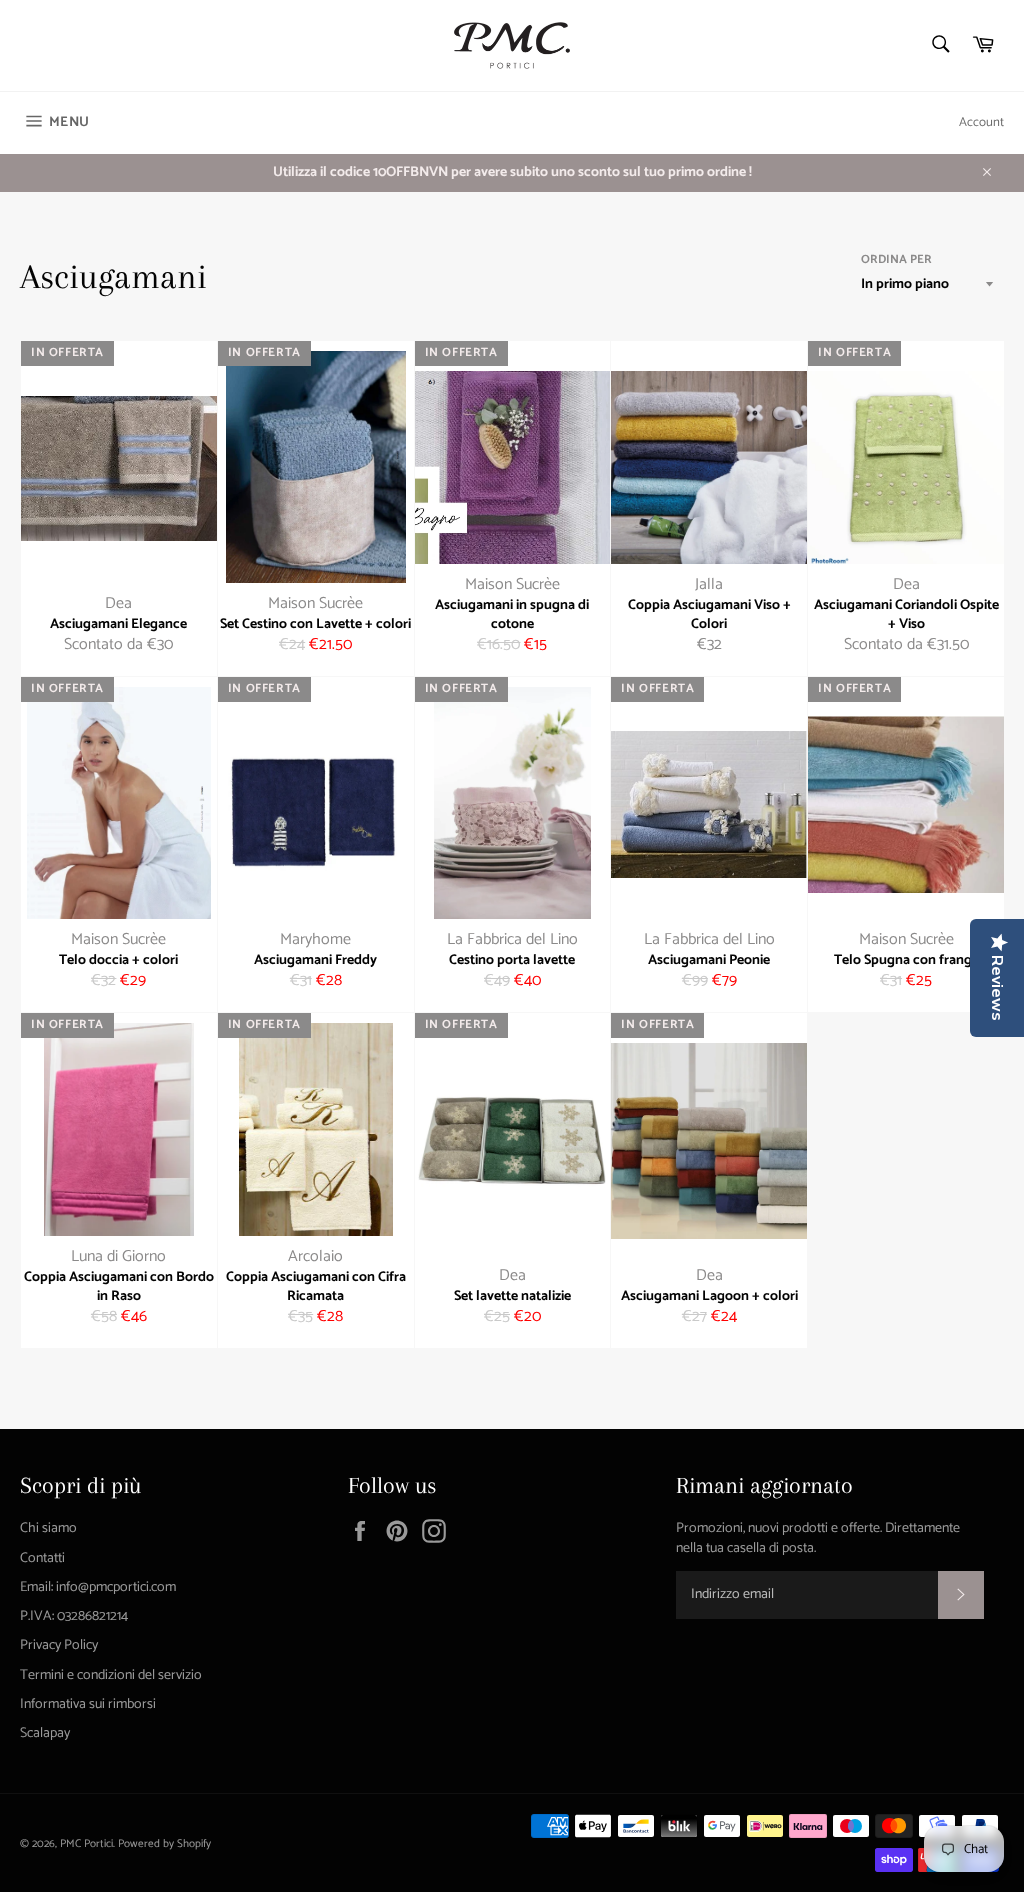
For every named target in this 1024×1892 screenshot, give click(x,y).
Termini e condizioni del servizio (111, 1675)
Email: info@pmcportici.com (98, 1587)
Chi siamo (48, 1528)
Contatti (42, 1558)
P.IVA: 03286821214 (74, 1616)
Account (981, 122)
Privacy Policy (59, 1645)
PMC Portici (86, 1844)
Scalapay (45, 1733)
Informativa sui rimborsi (88, 1704)
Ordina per (896, 260)
